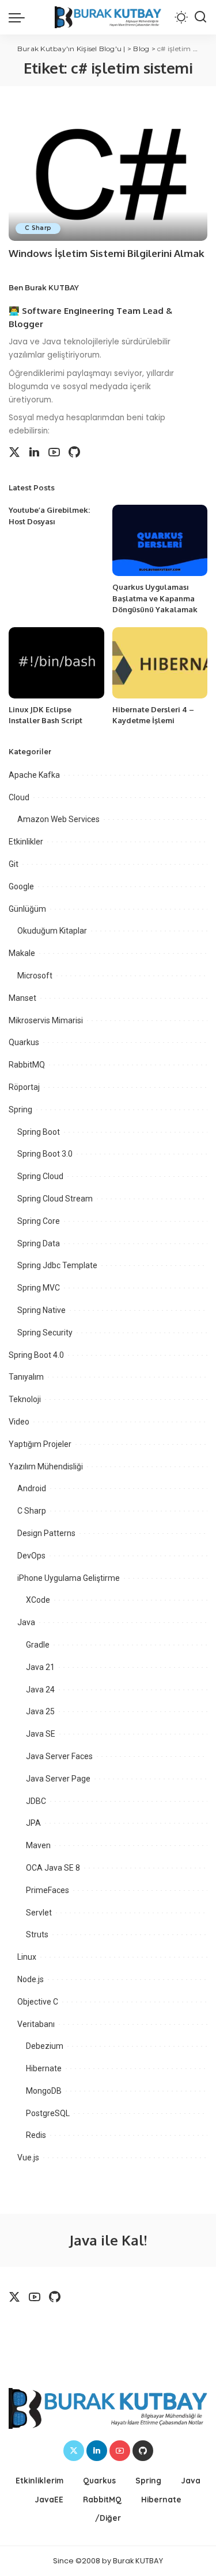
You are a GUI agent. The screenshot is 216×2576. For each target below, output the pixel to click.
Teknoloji (25, 1399)
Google (21, 886)
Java (26, 1622)
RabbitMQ (27, 1065)
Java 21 (40, 1667)
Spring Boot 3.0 (45, 1154)
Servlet (39, 1913)
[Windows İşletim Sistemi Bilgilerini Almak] (108, 173)
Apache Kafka (34, 775)
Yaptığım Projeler (40, 1444)
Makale (22, 953)
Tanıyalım (26, 1377)
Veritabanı (36, 2024)
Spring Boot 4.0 (36, 1355)
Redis (36, 2135)
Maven (38, 1845)
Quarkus (24, 1042)
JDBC (36, 1801)
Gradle (38, 1645)
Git (14, 864)
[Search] (200, 17)
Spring (20, 1110)
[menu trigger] (20, 17)
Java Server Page (58, 1779)
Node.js (31, 1979)
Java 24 (40, 1690)
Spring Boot (39, 1132)
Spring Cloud (40, 1176)
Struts (37, 1934)
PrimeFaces (48, 1890)
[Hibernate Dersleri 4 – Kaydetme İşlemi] (160, 663)
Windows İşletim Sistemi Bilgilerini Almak (107, 253)
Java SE (41, 1734)
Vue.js (28, 2157)
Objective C (38, 2002)
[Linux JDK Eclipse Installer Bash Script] (56, 663)
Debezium (45, 2046)
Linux (27, 1957)
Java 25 (40, 1711)
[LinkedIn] (34, 452)
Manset (22, 998)
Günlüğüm (27, 909)
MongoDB (44, 2091)
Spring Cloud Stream (55, 1199)
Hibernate (44, 2068)
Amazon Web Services (58, 819)
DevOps (31, 1556)
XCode (38, 1600)
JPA (33, 1823)
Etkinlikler (26, 842)
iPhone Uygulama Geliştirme (69, 1578)
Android (32, 1488)
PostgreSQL (48, 2113)
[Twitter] (14, 452)
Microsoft (35, 976)
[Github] (74, 452)
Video (19, 1422)
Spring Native (41, 1310)
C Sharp (38, 228)
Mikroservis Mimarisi (46, 1020)
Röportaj (24, 1087)
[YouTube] (54, 452)
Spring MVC (39, 1288)
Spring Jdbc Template (57, 1265)
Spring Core (39, 1221)
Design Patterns (46, 1533)
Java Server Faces (59, 1756)
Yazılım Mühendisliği (46, 1466)
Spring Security (45, 1333)
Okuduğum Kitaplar (52, 931)
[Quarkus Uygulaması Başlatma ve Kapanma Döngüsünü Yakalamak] (160, 540)
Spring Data (39, 1243)
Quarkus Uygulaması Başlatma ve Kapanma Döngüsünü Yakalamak (155, 598)
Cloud (19, 797)
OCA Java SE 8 (53, 1868)
